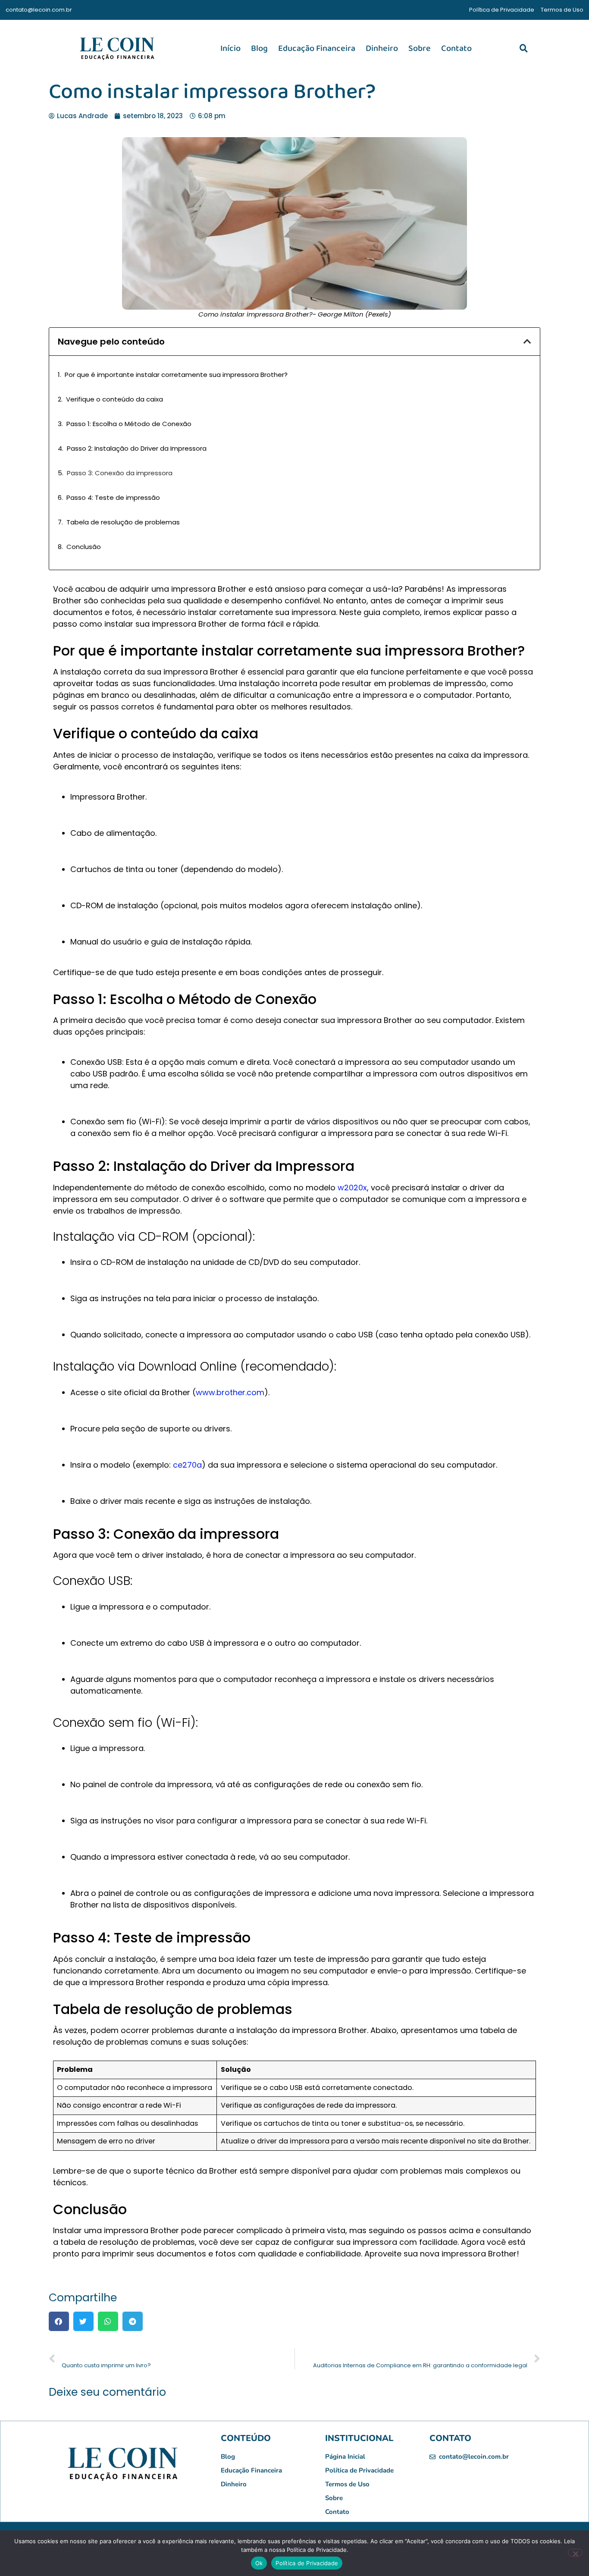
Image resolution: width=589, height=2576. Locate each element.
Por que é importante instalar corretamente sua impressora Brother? (176, 375)
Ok (259, 2563)
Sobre (420, 48)
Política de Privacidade (307, 2563)
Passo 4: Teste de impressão (113, 497)
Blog (259, 48)
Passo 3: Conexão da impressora (120, 473)
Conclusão (84, 547)
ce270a (187, 1465)
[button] (523, 48)
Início (230, 48)
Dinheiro (382, 48)
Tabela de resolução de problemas (123, 522)
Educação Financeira (317, 48)
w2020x (352, 1188)
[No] (575, 2553)
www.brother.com (230, 1392)
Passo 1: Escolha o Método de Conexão (129, 424)
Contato (456, 48)
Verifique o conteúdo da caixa (114, 399)
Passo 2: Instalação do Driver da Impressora (137, 448)
